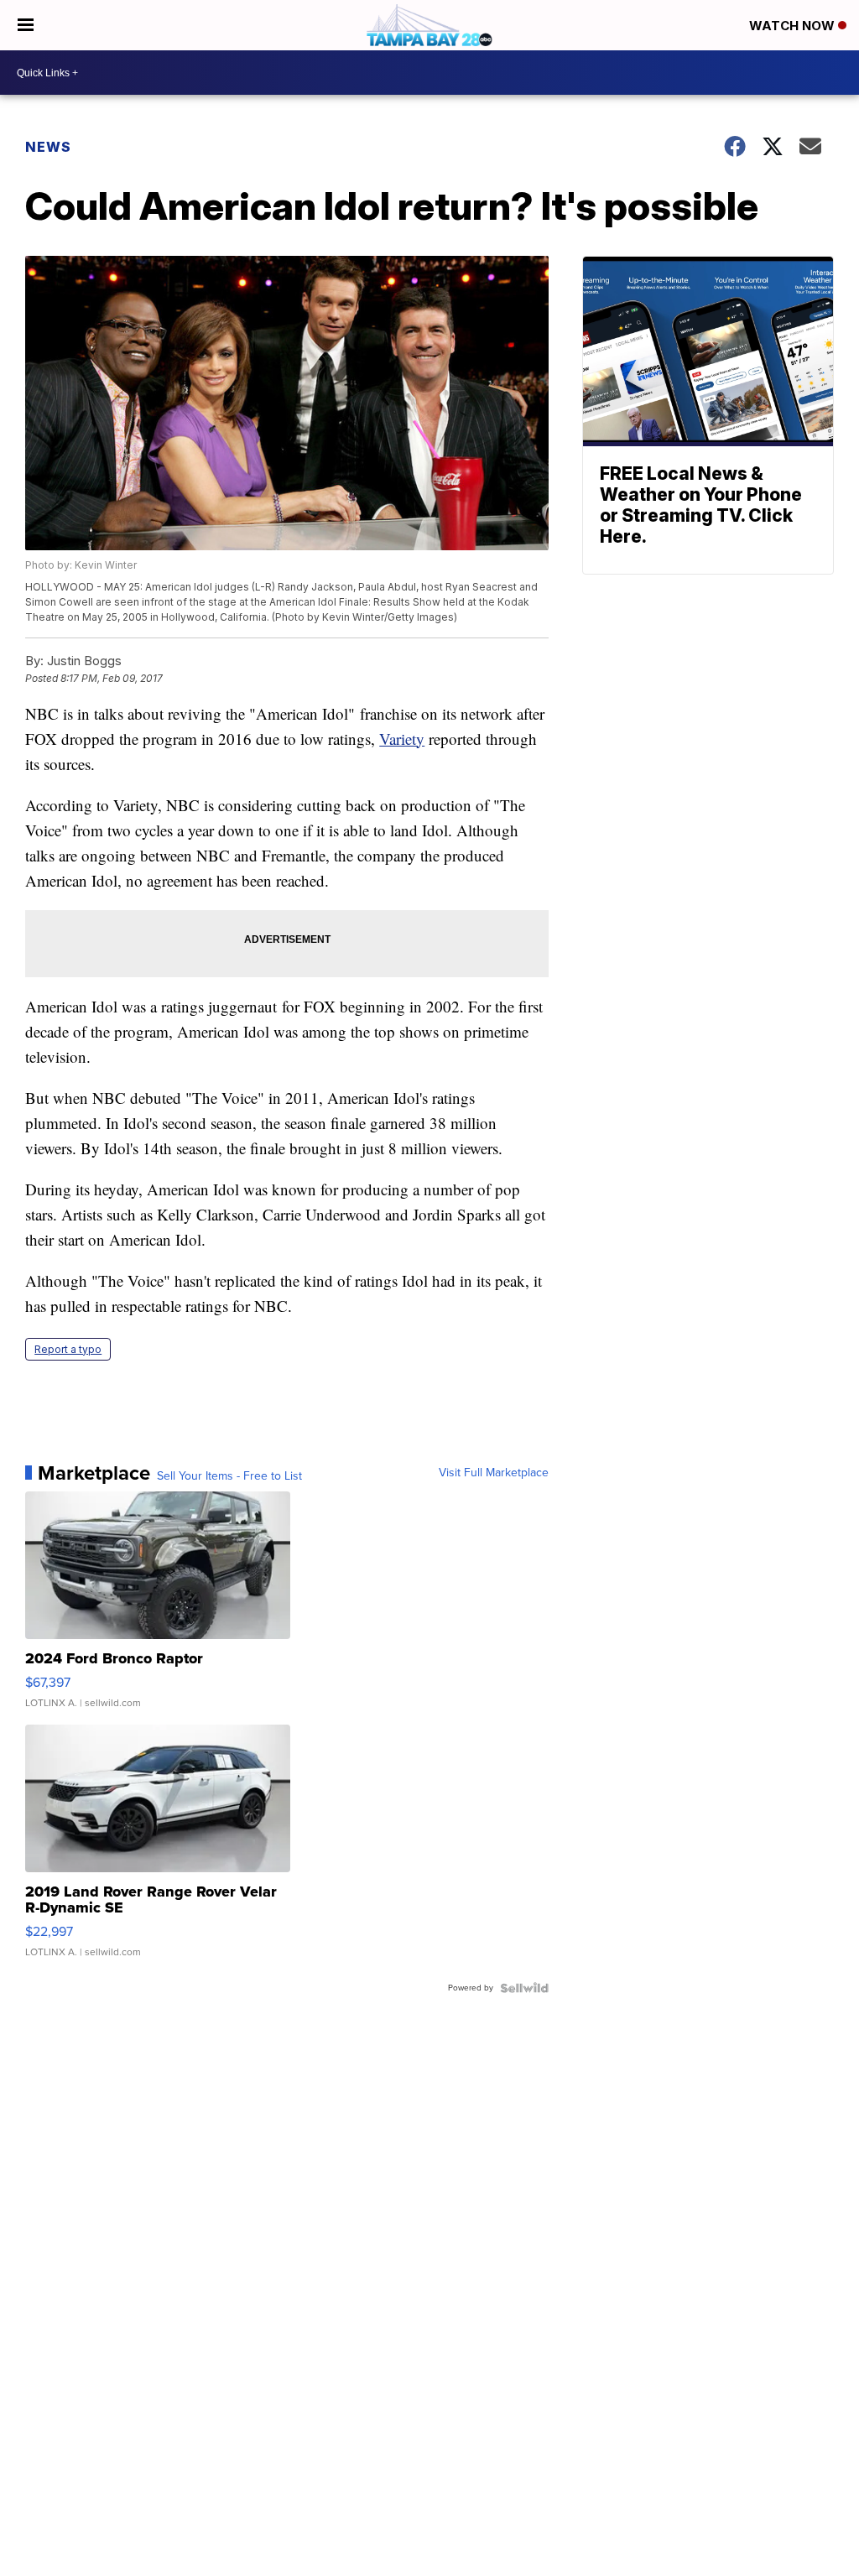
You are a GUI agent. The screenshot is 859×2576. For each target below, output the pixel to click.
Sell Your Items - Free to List (229, 1476)
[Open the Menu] (26, 25)
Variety (402, 739)
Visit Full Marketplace (494, 1473)
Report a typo (68, 1349)
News (48, 147)
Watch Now (794, 26)
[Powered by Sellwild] (524, 1988)
